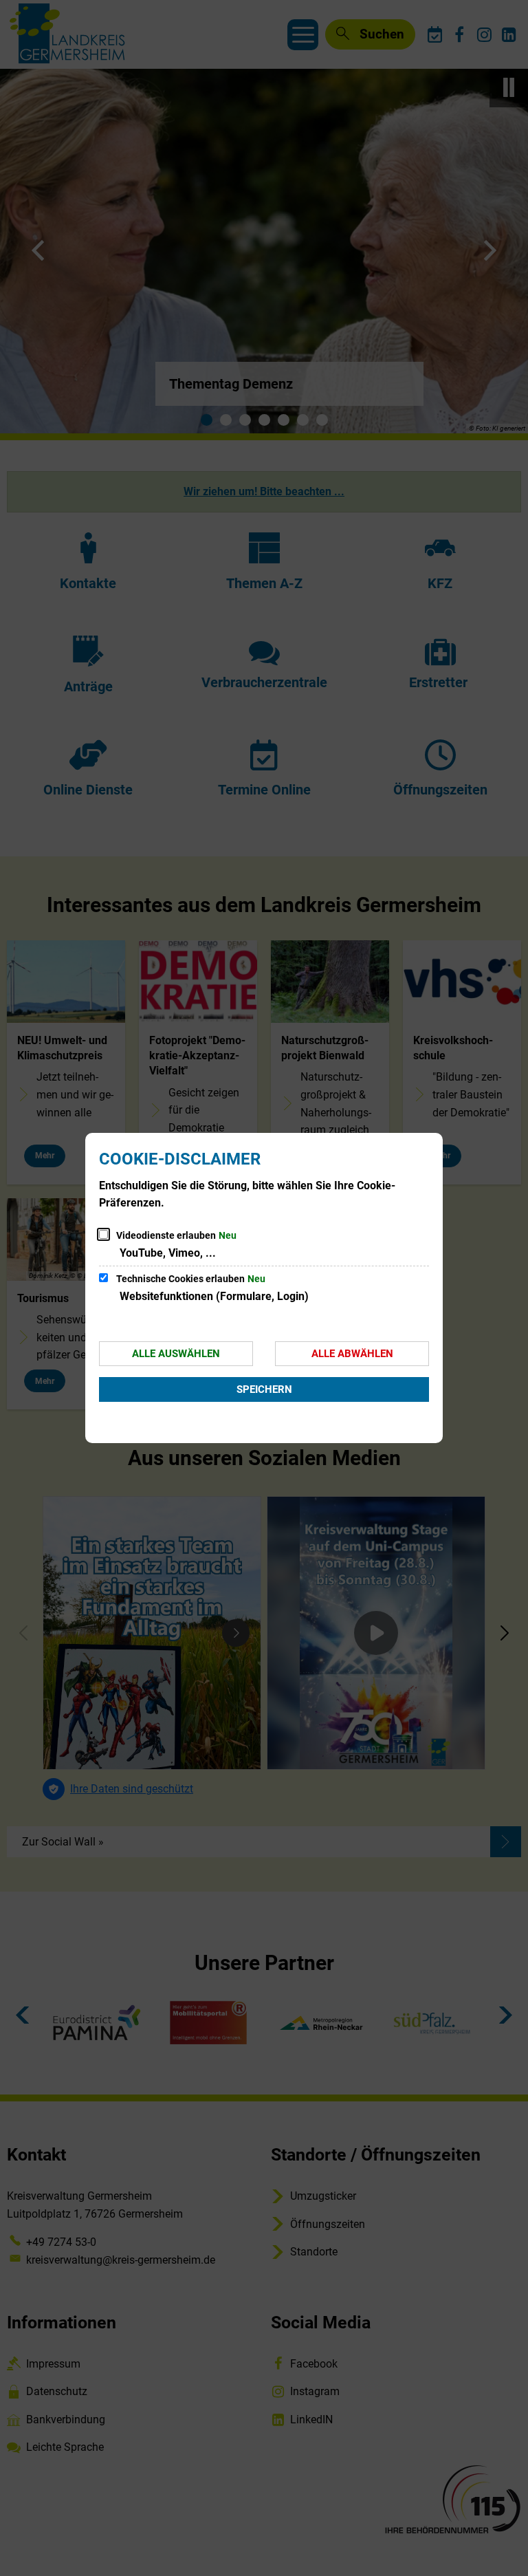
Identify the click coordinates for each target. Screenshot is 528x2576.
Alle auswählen (176, 1354)
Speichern (264, 1389)
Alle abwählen (352, 1354)
